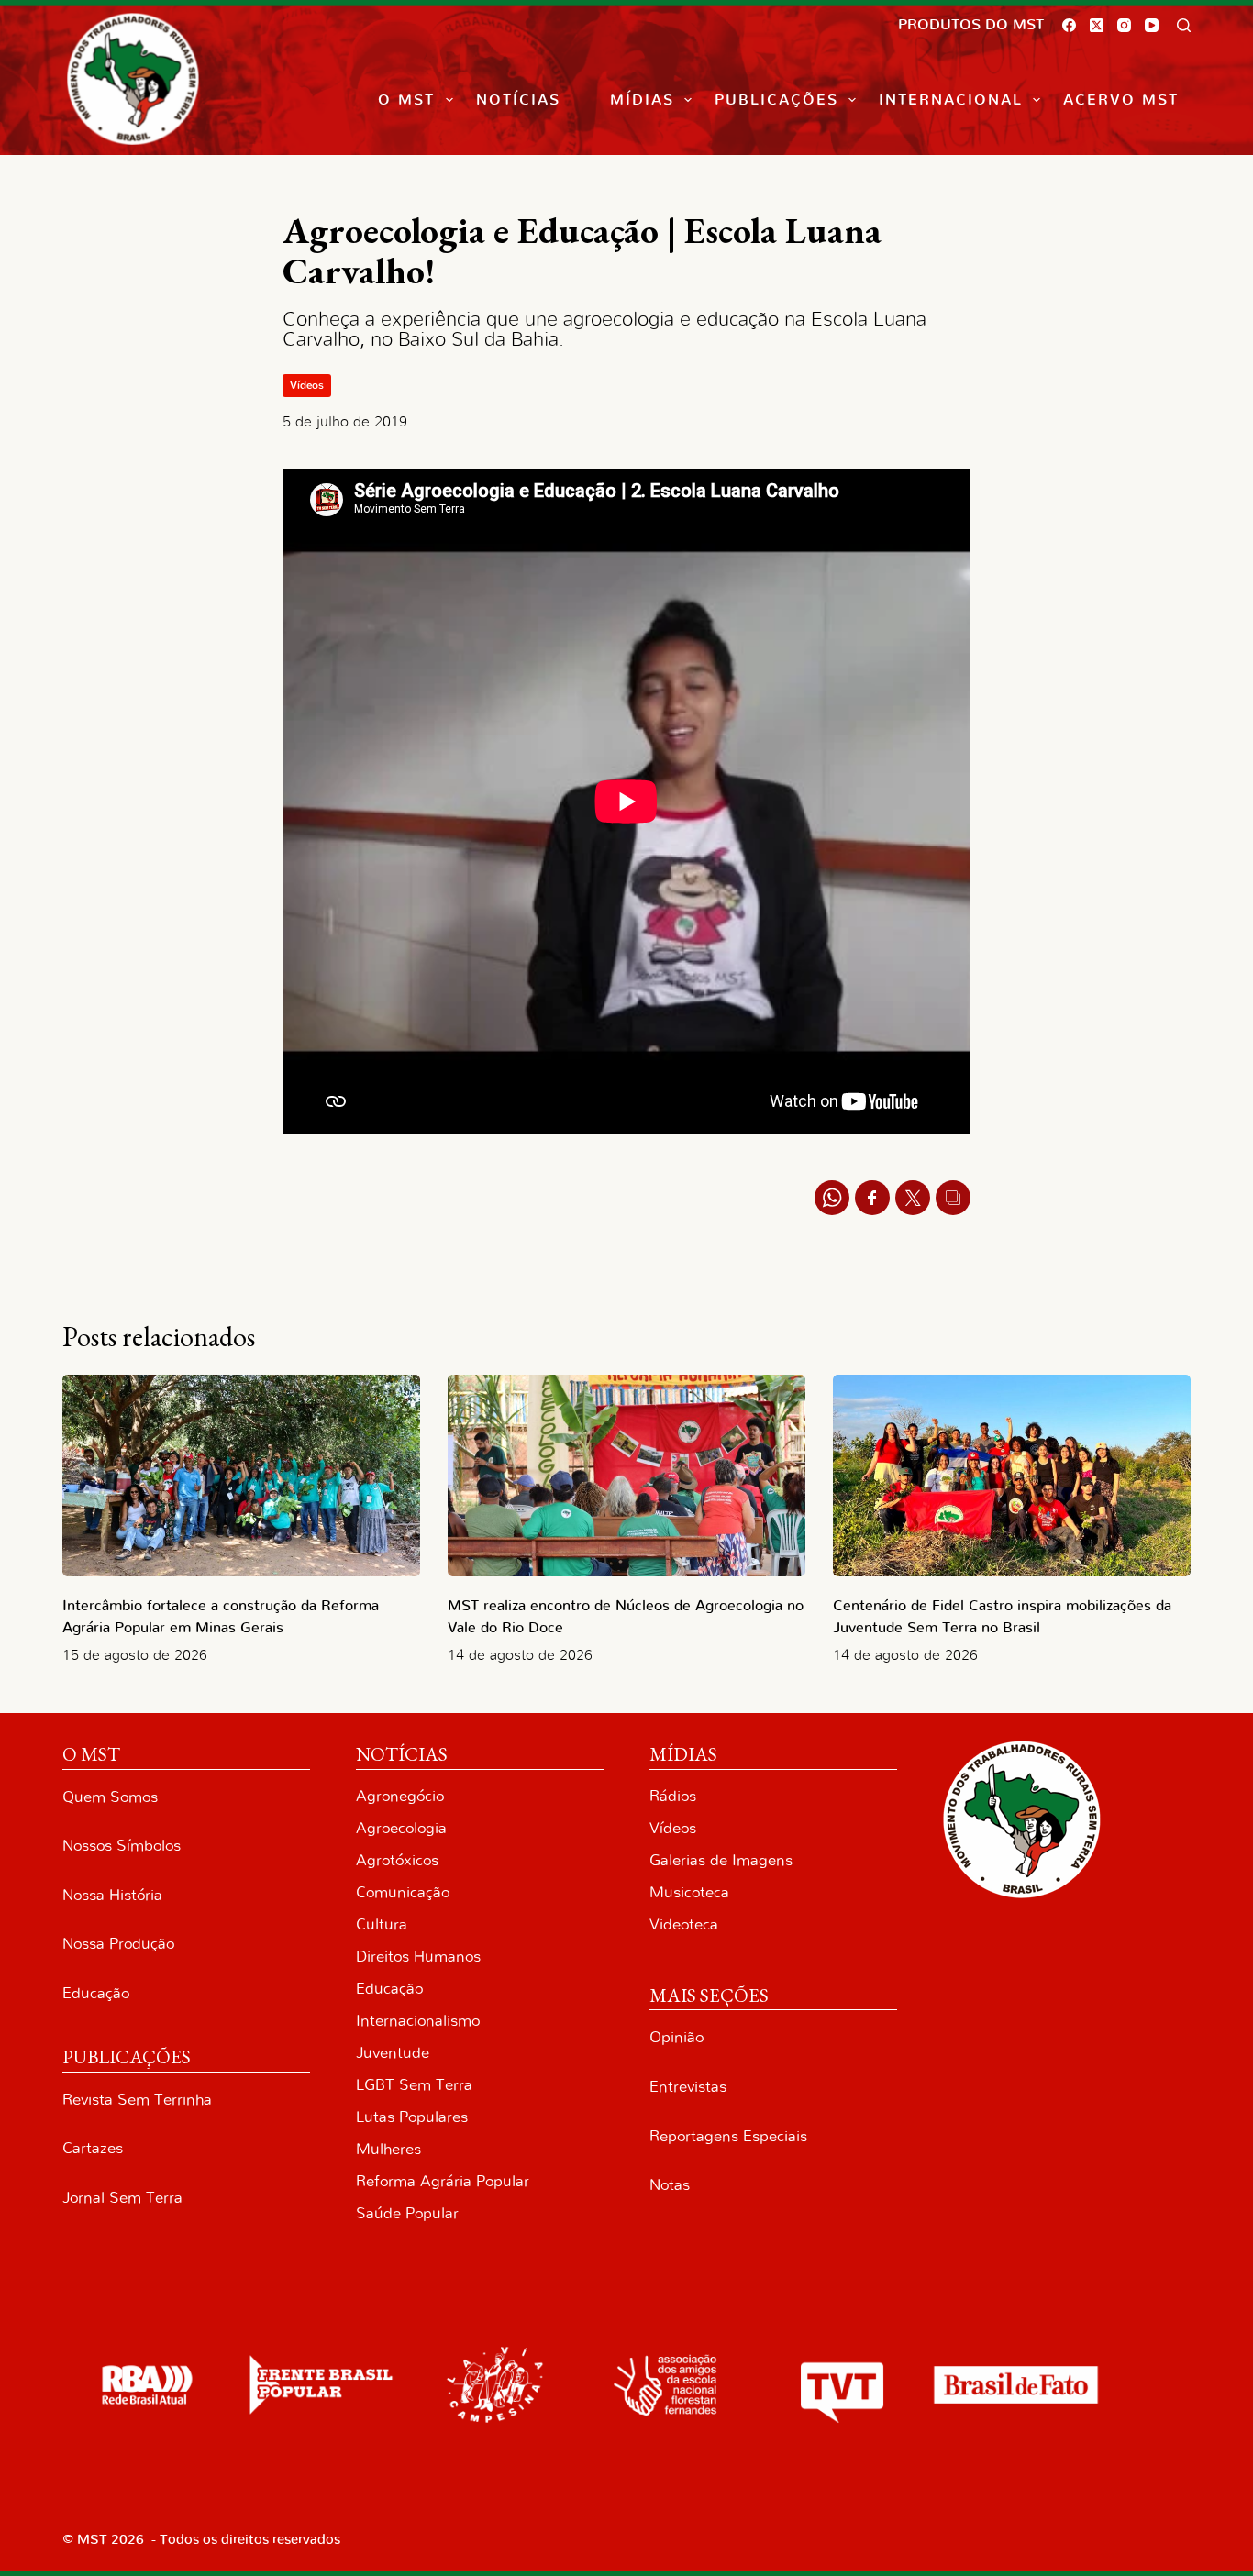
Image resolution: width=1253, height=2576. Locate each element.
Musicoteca (689, 1892)
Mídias (642, 100)
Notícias (518, 100)
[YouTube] (1152, 25)
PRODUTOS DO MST (971, 25)
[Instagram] (1124, 25)
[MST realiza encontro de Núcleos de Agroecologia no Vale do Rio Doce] (626, 1475)
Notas (670, 2185)
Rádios (673, 1796)
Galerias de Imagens (721, 1860)
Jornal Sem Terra (122, 2198)
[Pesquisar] (1184, 25)
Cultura (382, 1924)
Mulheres (388, 2149)
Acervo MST (1121, 100)
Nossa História (112, 1895)
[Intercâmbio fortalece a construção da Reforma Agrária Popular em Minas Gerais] (241, 1475)
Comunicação (403, 1892)
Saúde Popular (407, 2213)
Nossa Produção (118, 1944)
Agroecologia (401, 1828)
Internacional (951, 100)
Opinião (676, 2037)
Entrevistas (688, 2087)
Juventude (393, 2053)
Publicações (776, 100)
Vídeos (307, 385)
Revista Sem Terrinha (137, 2100)
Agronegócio (400, 1796)
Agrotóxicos (397, 1860)
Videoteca (684, 1924)
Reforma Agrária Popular (443, 2181)
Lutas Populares (412, 2117)
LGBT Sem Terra (414, 2085)
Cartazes (93, 2148)
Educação (96, 1993)
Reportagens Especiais (728, 2136)
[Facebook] (1069, 25)
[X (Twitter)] (1097, 25)
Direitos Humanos (418, 1957)
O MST (406, 100)
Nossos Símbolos (122, 1846)
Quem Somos (110, 1797)
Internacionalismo (418, 2021)
